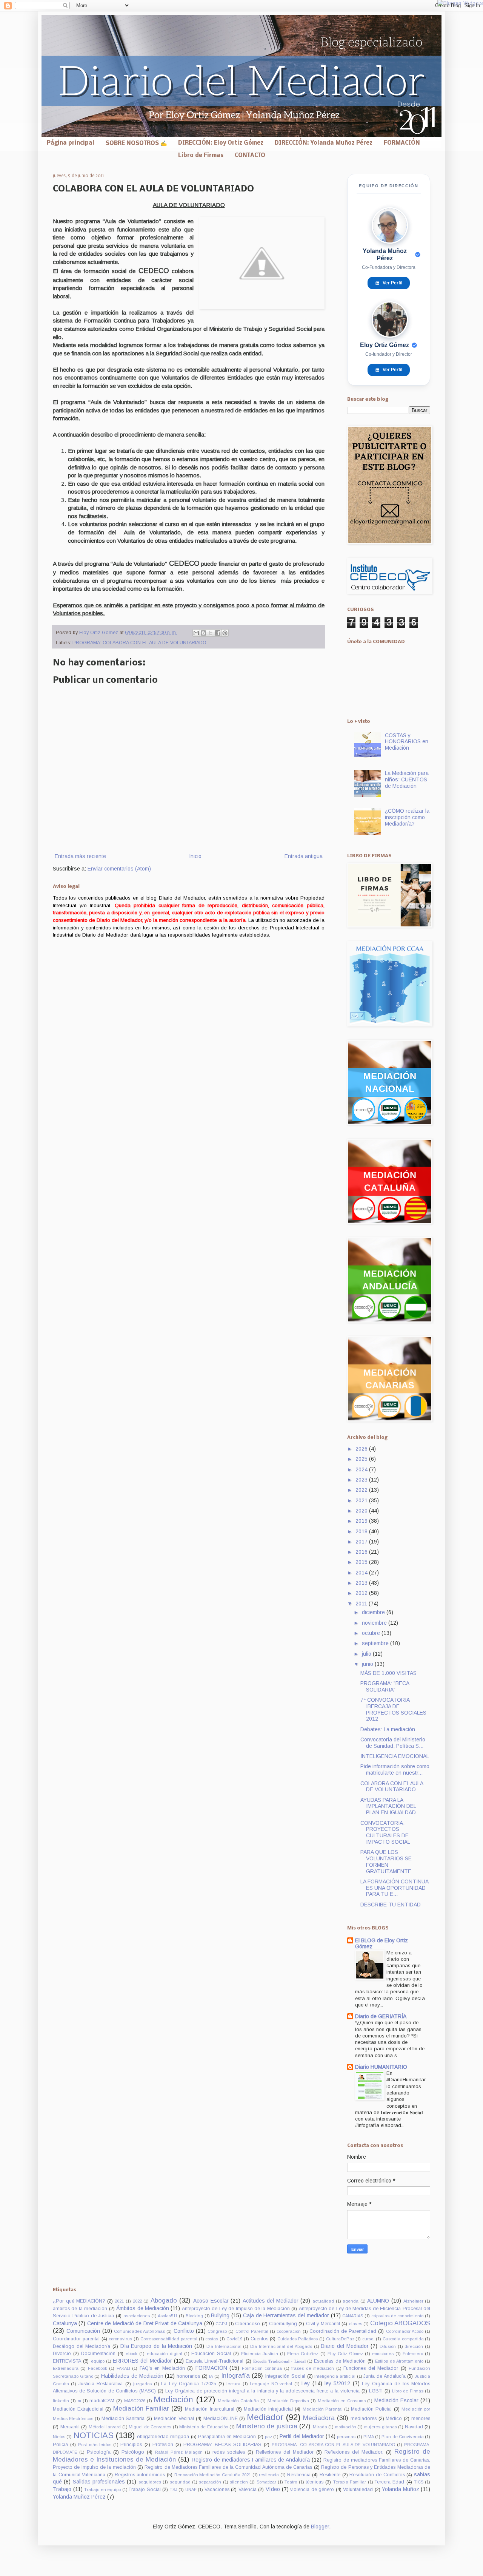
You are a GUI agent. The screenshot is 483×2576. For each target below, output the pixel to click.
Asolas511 (168, 2316)
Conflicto (184, 2331)
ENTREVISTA (67, 2361)
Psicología (99, 2452)
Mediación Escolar (396, 2400)
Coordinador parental (76, 2339)
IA (211, 2376)
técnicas (315, 2482)
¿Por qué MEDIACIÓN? (79, 2301)
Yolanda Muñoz (401, 2489)
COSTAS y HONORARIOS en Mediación (407, 742)
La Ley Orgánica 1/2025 (188, 2384)
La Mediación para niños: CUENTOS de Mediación (407, 779)
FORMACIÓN (402, 143)
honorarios (188, 2376)
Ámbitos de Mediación (143, 2308)
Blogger (320, 2527)
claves (356, 2324)
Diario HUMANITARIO (381, 2067)
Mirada (320, 2427)
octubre (372, 1633)
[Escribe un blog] (203, 633)
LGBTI (376, 2391)
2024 (362, 1469)
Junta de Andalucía (384, 2376)
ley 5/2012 (337, 2383)
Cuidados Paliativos (298, 2339)
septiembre (376, 1643)
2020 (362, 1511)
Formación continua (262, 2368)
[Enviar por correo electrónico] (196, 633)
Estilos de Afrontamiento (399, 2361)
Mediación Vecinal (174, 2419)
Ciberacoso (248, 2324)
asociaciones (137, 2316)
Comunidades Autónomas (139, 2331)
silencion (239, 2482)
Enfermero (413, 2354)
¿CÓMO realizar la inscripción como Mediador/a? (407, 817)
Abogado (164, 2300)
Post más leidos (95, 2445)
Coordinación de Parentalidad (343, 2331)
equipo (98, 2361)
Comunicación (83, 2331)
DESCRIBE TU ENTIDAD (391, 1905)
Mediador (265, 2417)
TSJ (174, 2490)
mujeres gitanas (381, 2427)
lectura (233, 2384)
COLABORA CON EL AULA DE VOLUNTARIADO (392, 1787)
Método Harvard (105, 2427)
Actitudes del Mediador (271, 2301)
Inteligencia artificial (335, 2376)
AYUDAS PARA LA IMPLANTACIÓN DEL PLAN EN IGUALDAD (388, 1806)
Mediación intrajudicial (268, 2409)
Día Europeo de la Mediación (156, 2346)
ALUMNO (378, 2301)
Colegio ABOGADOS (400, 2323)
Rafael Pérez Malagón (179, 2452)
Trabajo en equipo (102, 2490)
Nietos (59, 2437)
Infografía (235, 2376)
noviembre (375, 1623)
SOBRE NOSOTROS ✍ (136, 144)
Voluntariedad (358, 2490)
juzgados (142, 2384)
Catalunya (65, 2323)
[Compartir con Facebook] (218, 633)
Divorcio (62, 2354)
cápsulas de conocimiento (398, 2316)
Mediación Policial (371, 2409)
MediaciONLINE (221, 2419)
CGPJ (221, 2324)
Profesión (163, 2445)
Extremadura (66, 2368)
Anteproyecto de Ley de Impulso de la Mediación (236, 2309)
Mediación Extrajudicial (78, 2409)
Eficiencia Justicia (260, 2354)
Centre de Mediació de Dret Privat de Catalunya (145, 2323)
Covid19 (234, 2339)
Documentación (98, 2354)
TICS (419, 2482)
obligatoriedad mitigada (163, 2437)
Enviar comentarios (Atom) (119, 869)
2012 (362, 1593)
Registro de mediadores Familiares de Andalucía (251, 2460)
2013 (362, 1583)
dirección (414, 2346)
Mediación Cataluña (238, 2401)
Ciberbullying (283, 2324)
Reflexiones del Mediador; (354, 2452)
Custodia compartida (403, 2339)
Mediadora (319, 2418)
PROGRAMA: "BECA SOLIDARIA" (385, 1686)
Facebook (98, 2368)
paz (268, 2437)
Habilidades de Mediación (132, 2376)
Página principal (71, 143)
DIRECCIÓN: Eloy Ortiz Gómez (221, 143)
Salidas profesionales (99, 2482)
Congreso (217, 2331)
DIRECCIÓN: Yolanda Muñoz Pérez (324, 143)
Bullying (220, 2315)
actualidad (323, 2301)
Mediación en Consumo (342, 2401)
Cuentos (259, 2339)
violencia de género (312, 2490)
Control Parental (252, 2331)
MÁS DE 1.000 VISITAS (388, 1673)
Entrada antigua (304, 856)
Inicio (195, 856)
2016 (362, 1552)
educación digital (165, 2354)
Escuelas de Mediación (340, 2361)
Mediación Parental (323, 2409)
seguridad (180, 2482)
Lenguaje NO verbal (271, 2384)
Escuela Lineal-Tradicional (215, 2361)
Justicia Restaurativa (101, 2384)
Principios (131, 2445)
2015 (362, 1562)
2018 (362, 1531)
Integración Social (285, 2376)
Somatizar (266, 2482)
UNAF (191, 2490)
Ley (306, 2383)
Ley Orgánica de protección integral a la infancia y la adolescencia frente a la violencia (262, 2391)
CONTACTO (250, 156)
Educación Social (211, 2354)
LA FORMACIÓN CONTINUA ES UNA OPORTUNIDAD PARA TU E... (394, 1888)
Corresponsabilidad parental (169, 2339)
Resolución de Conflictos (377, 2475)
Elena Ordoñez (303, 2354)
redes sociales (229, 2452)
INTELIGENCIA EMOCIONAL (395, 1756)
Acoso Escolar (211, 2301)
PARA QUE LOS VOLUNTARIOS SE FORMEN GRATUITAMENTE (386, 1861)
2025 (362, 1459)
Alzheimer (413, 2301)
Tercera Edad (389, 2482)
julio (367, 1654)
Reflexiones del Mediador (285, 2452)
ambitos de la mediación (80, 2309)
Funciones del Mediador (371, 2368)
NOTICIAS (93, 2435)
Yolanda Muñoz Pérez (79, 2497)
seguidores (150, 2482)
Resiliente (330, 2475)
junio (368, 1664)
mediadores (364, 2419)
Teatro (291, 2482)
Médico (394, 2419)
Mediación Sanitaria (123, 2419)
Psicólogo (133, 2452)
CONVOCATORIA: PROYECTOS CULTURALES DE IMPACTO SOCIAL (385, 1832)
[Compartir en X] (211, 633)
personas (346, 2437)
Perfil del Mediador (302, 2436)
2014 (362, 1573)
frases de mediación (313, 2368)
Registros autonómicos (140, 2475)
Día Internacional (224, 2346)
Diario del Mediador (345, 2346)
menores (421, 2419)
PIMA (369, 2437)
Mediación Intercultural (209, 2409)
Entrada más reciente (80, 856)
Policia (60, 2445)
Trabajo (62, 2489)
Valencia (248, 2490)
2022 (362, 1490)
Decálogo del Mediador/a (82, 2346)
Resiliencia (299, 2475)
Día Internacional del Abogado (281, 2346)
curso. (368, 2339)
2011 (362, 1604)
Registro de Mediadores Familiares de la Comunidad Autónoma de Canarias (228, 2467)
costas (212, 2339)
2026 (362, 1449)
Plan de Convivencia (403, 2437)
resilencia (269, 2475)
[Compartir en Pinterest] (225, 633)
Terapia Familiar (350, 2482)
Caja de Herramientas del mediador (286, 2315)
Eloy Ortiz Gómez (345, 2354)
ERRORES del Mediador (142, 2361)
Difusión (388, 2346)
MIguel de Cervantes (150, 2427)
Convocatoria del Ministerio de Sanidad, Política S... (393, 1743)
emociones (383, 2354)
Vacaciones (217, 2490)
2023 (362, 1480)
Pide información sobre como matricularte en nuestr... (395, 1770)
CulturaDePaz (340, 2339)
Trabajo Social (145, 2490)
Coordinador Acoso (405, 2331)
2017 (362, 1542)
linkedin (61, 2401)
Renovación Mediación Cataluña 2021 (213, 2475)
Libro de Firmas (201, 156)
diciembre (374, 1612)
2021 (362, 1500)
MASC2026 (135, 2401)
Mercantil (70, 2427)
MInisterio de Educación (204, 2427)
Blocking (194, 2316)
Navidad (414, 2427)
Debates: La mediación (388, 1729)
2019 (362, 1521)
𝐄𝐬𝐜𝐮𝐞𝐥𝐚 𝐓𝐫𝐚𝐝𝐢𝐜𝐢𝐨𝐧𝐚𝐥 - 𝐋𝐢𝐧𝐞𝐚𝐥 (279, 2361)
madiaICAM (102, 2401)
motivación (346, 2427)
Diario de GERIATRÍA (381, 2016)
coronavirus (120, 2339)
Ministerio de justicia (267, 2426)
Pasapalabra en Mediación (227, 2437)
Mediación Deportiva (288, 2401)
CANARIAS (353, 2316)
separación (210, 2482)
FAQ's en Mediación (162, 2368)
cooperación (289, 2331)
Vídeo (273, 2489)
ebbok (132, 2354)
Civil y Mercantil (323, 2324)
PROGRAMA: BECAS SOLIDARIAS (222, 2445)
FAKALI (123, 2368)
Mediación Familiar (141, 2409)
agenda (351, 2301)
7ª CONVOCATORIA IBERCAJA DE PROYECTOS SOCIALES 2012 (393, 1709)
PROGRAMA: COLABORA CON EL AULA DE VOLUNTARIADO (139, 643)
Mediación (173, 2399)
